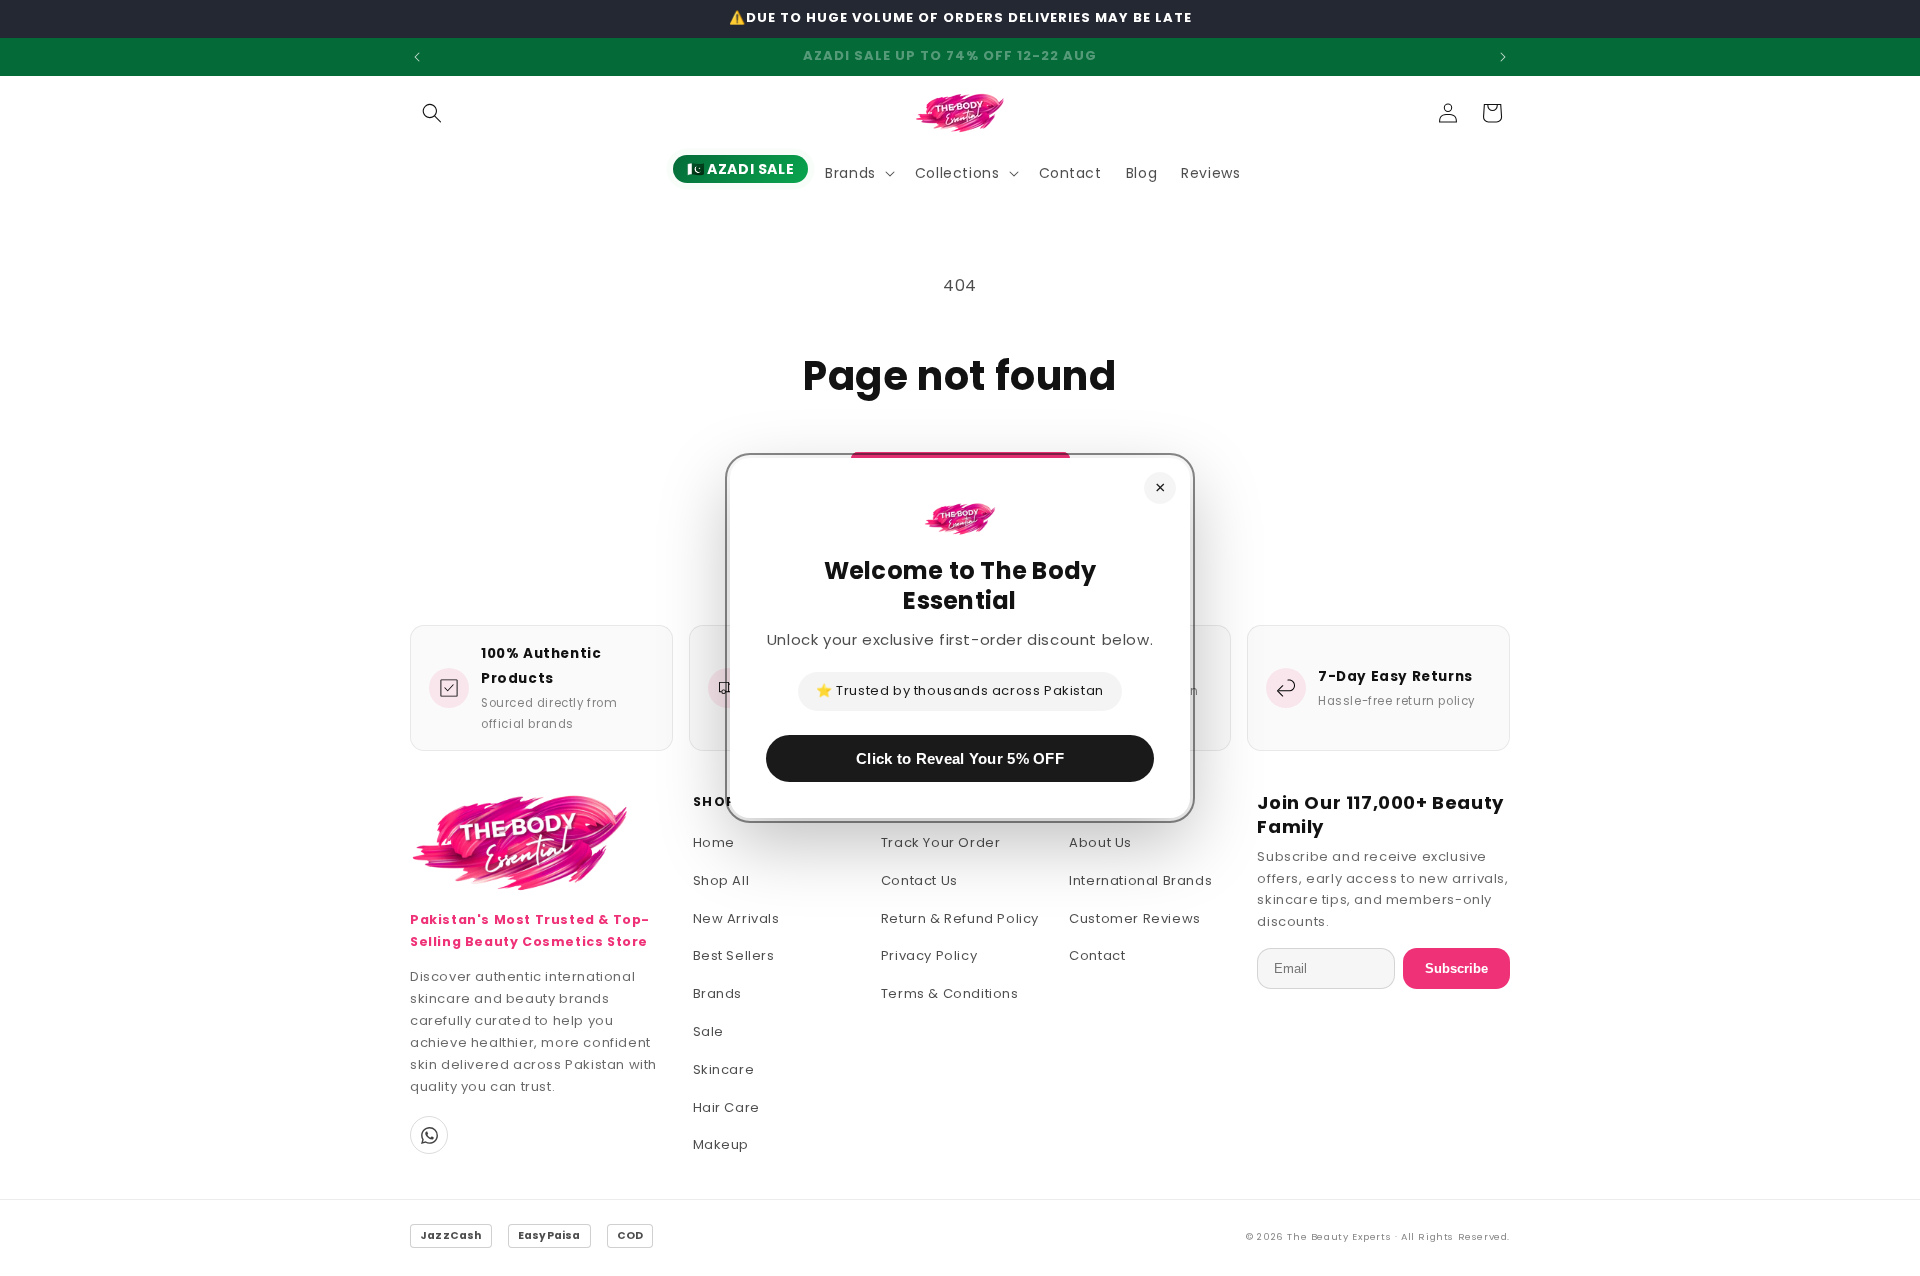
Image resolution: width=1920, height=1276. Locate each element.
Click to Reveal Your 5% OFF (960, 758)
